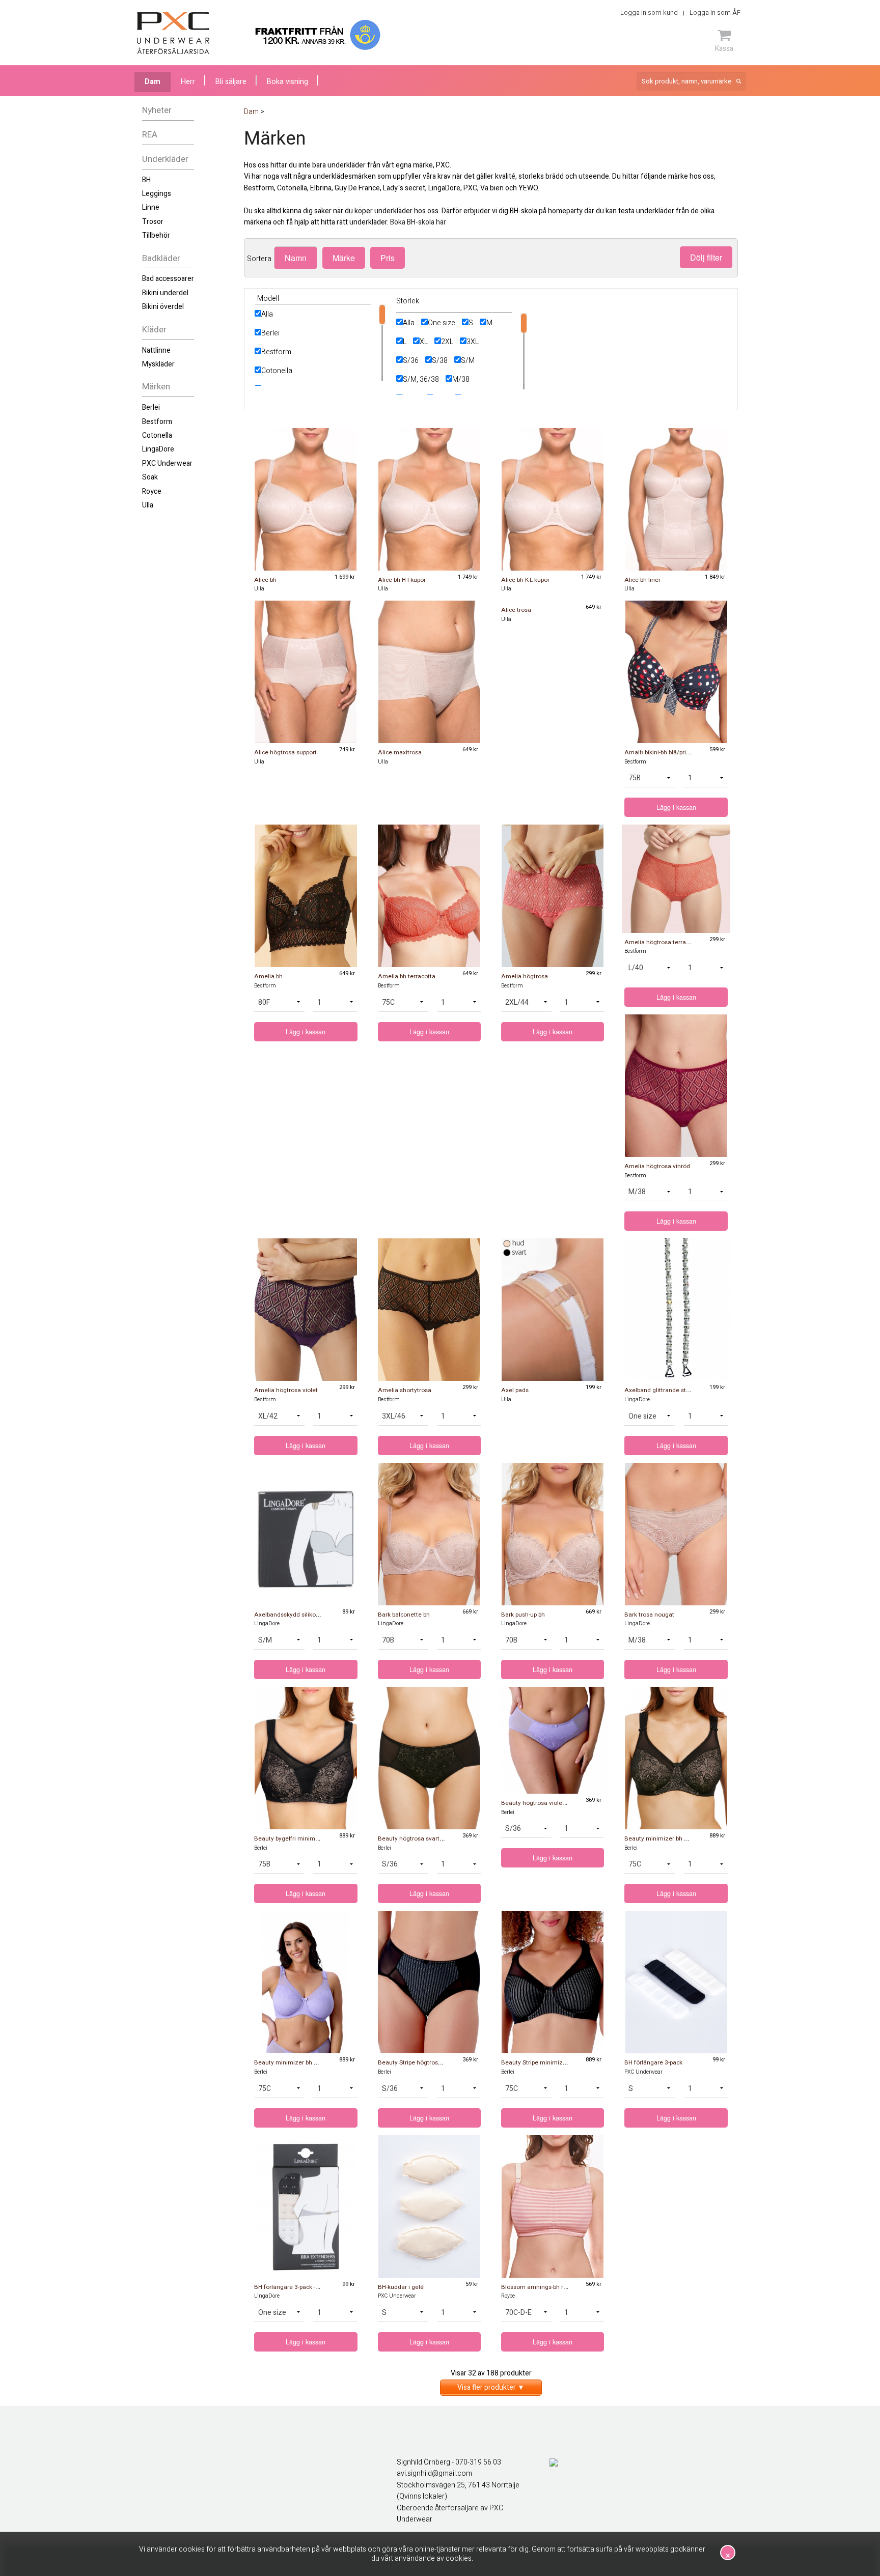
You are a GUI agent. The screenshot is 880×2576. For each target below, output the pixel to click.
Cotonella (157, 435)
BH (146, 180)
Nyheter (157, 110)
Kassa (724, 48)
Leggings (157, 194)
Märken (156, 387)
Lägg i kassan (676, 807)
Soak (150, 477)
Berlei (151, 407)
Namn (296, 258)
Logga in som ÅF (715, 12)
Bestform (157, 422)
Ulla (148, 505)
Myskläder (158, 364)
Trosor (153, 222)
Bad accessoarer (168, 279)
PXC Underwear (167, 463)
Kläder (154, 330)
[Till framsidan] (173, 33)
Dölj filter (706, 257)
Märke (344, 258)
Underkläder (165, 159)
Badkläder (161, 258)
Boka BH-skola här (418, 222)
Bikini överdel (163, 307)
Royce (152, 491)
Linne (151, 207)
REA (150, 135)
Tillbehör (156, 235)
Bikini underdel (165, 293)
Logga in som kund (649, 12)
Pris (388, 258)
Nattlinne (156, 350)
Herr (188, 82)
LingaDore (158, 449)
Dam (153, 82)
